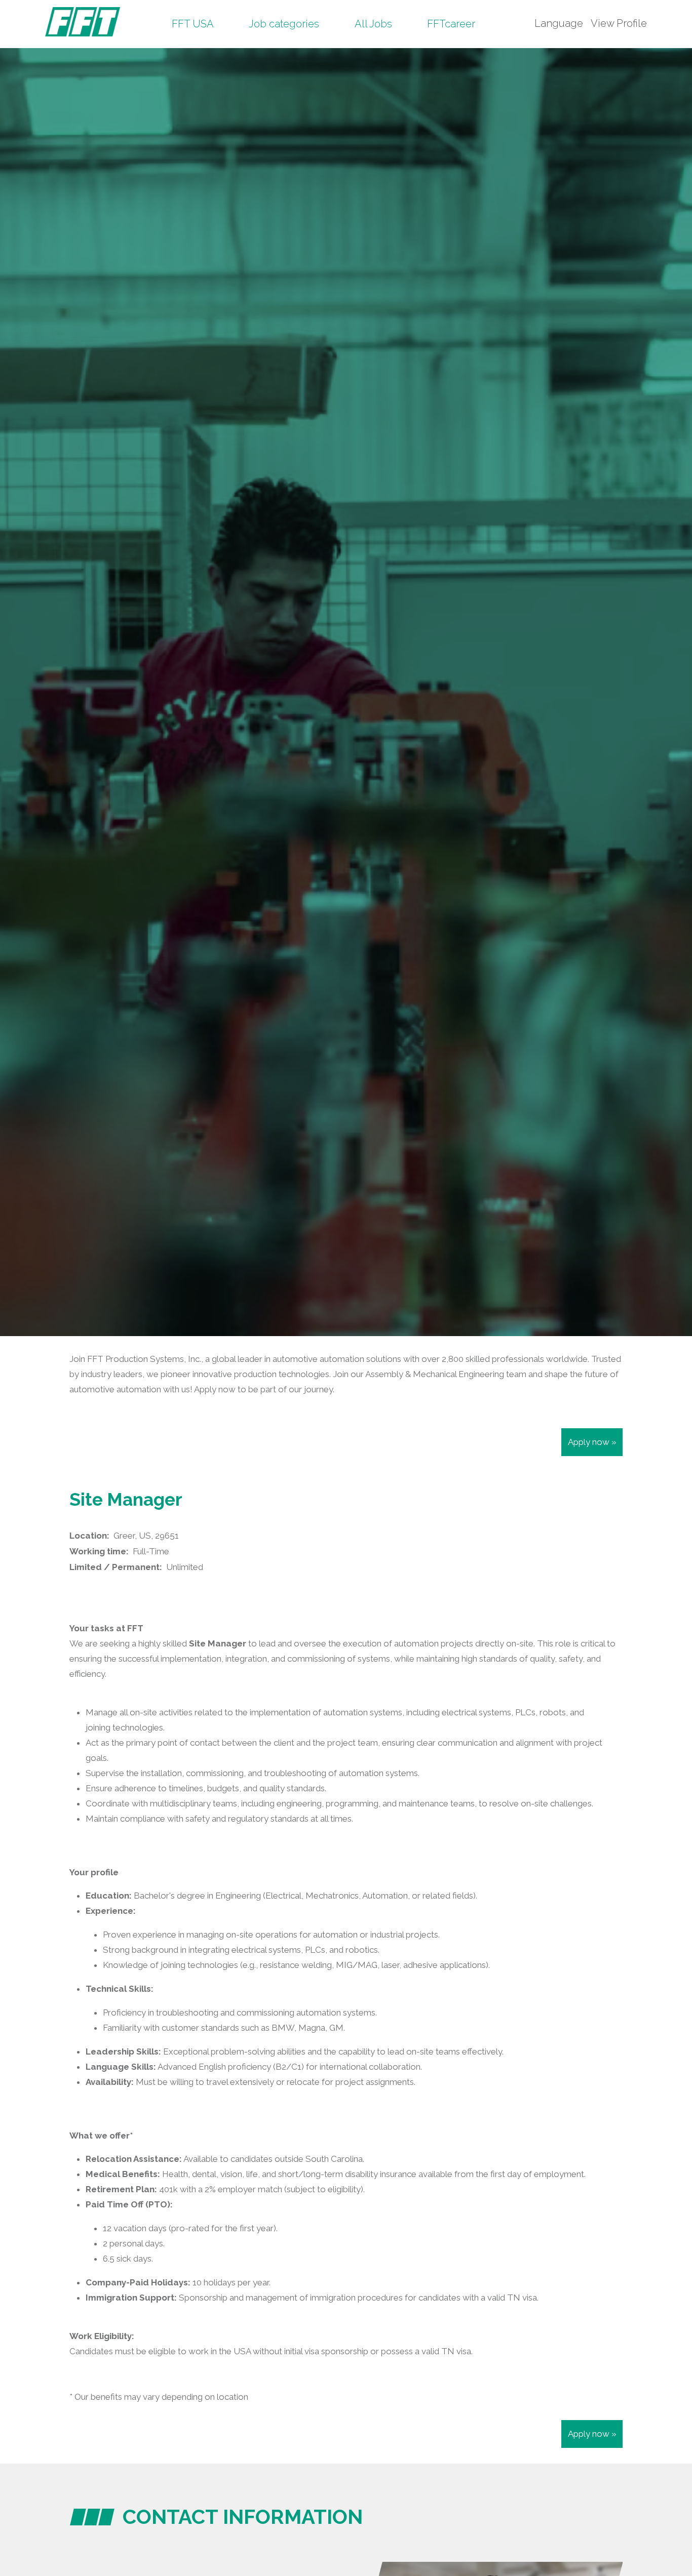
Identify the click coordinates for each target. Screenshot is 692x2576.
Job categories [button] (284, 24)
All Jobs (373, 24)
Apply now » (592, 1442)
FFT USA (193, 24)
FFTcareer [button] (451, 24)
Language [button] (559, 23)
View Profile (619, 23)
